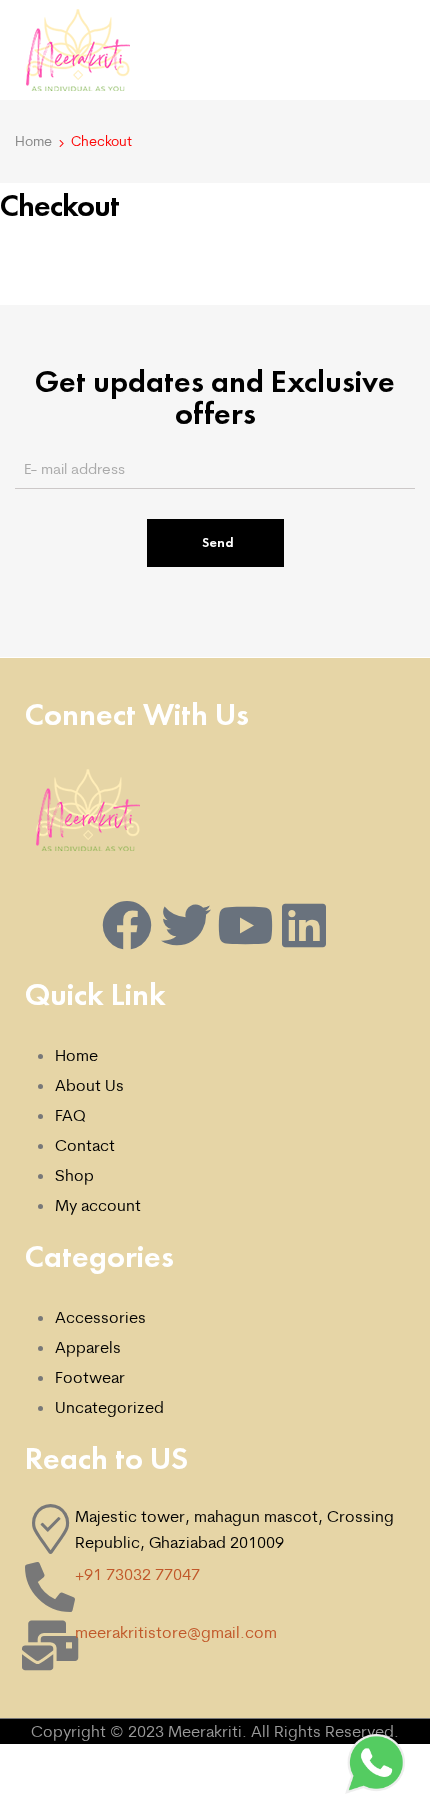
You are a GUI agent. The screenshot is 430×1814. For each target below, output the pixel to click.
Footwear (90, 1377)
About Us (89, 1085)
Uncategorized (109, 1407)
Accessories (100, 1317)
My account (98, 1205)
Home (33, 141)
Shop (74, 1175)
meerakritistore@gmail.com (176, 1632)
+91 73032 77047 (137, 1574)
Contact (85, 1145)
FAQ (70, 1115)
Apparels (88, 1347)
